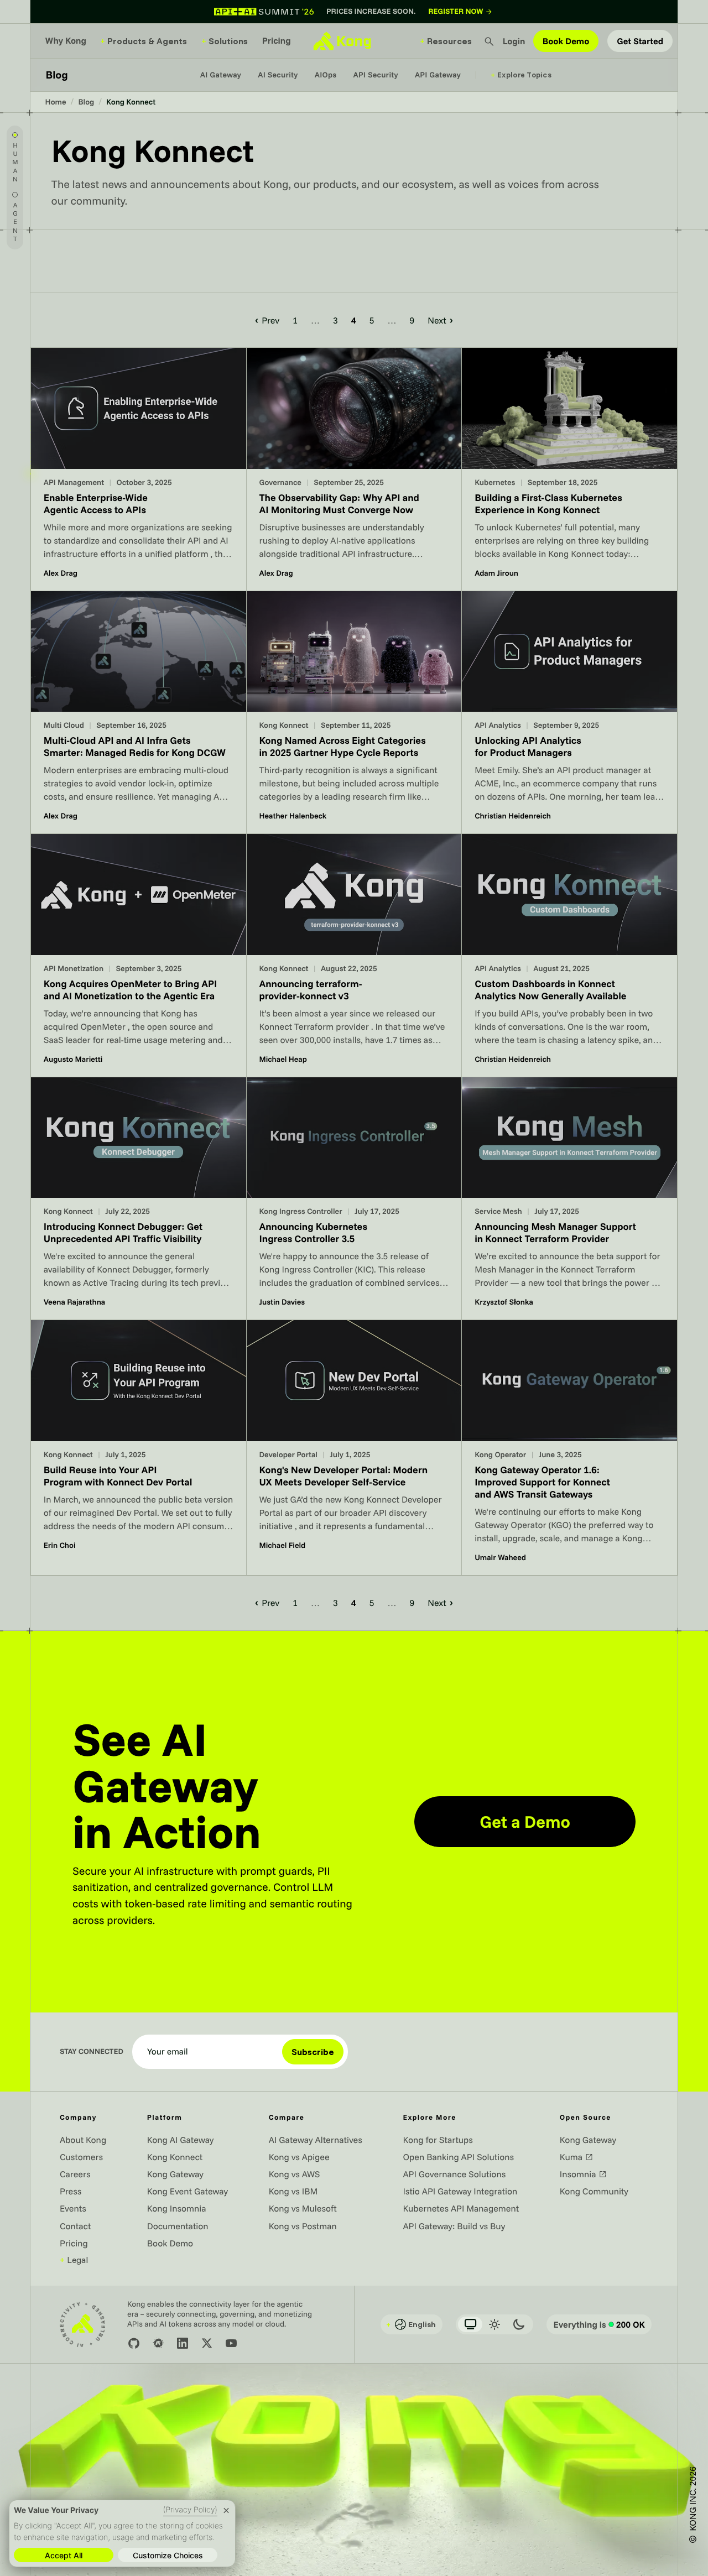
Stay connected (92, 2052)
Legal (74, 2260)
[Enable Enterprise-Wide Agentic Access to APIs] (139, 469)
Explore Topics (521, 75)
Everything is (599, 2324)
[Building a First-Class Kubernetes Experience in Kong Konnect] (569, 469)
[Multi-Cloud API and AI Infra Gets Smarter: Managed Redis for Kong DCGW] (139, 712)
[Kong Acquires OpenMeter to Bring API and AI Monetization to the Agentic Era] (139, 955)
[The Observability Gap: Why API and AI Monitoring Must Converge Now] (354, 469)
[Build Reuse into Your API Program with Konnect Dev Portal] (139, 1448)
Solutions (225, 41)
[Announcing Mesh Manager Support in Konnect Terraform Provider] (569, 1198)
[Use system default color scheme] (470, 2324)
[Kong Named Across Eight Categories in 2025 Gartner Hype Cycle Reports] (354, 712)
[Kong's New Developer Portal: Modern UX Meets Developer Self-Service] (354, 1448)
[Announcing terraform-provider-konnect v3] (354, 955)
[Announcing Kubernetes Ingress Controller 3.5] (354, 1198)
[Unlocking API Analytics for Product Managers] (569, 712)
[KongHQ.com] (342, 41)
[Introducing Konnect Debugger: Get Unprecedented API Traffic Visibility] (139, 1198)
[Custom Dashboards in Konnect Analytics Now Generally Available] (569, 955)
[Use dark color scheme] (519, 2324)
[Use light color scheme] (494, 2324)
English (411, 2324)
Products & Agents (144, 41)
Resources (446, 41)
